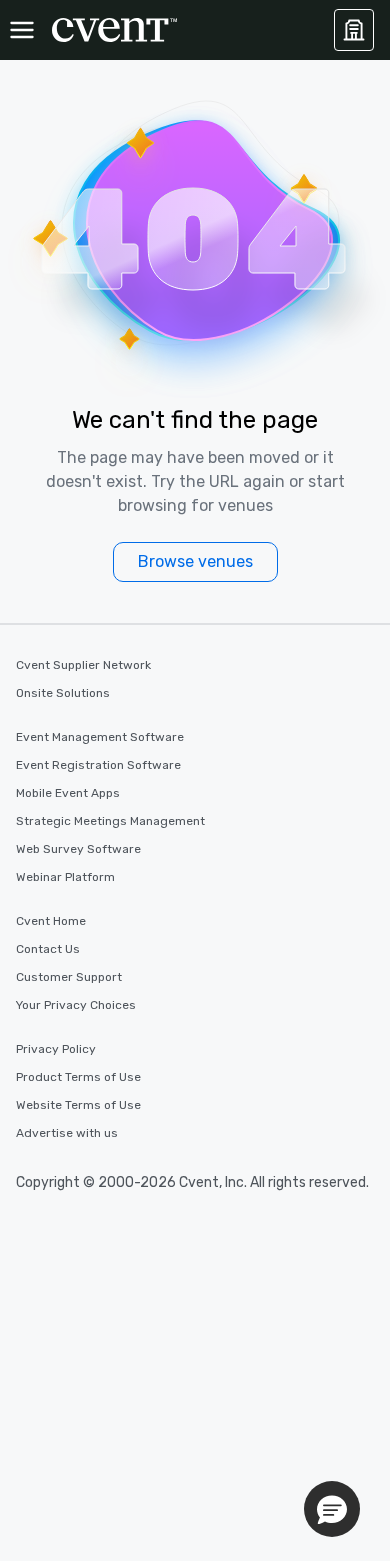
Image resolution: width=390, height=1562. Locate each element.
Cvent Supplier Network (83, 665)
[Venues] (354, 30)
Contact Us (48, 949)
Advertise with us (67, 1133)
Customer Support (69, 977)
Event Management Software (100, 737)
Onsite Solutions (63, 693)
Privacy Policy (56, 1049)
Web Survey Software (78, 849)
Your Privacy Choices (76, 1005)
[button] (332, 1509)
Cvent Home (51, 921)
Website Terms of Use (78, 1105)
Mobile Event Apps (68, 793)
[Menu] (22, 30)
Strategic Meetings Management (110, 821)
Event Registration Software (98, 765)
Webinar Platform (65, 877)
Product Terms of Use (78, 1077)
